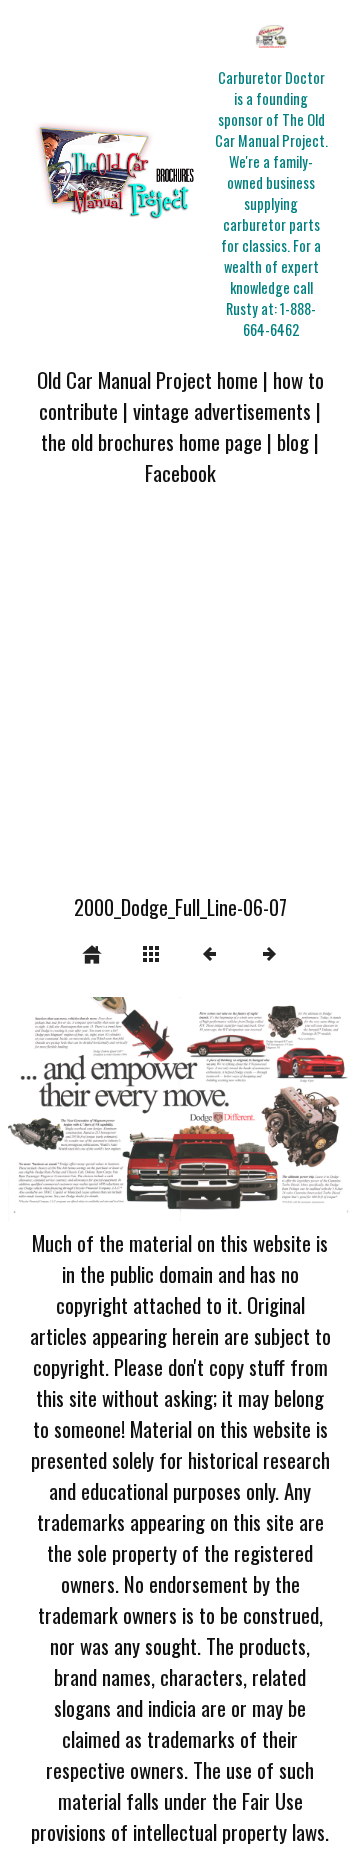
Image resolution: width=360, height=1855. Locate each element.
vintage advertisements (222, 410)
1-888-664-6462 (279, 319)
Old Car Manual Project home (147, 379)
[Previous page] (77, 1109)
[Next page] (249, 1109)
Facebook (180, 472)
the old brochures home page (151, 441)
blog (293, 441)
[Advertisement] (180, 702)
